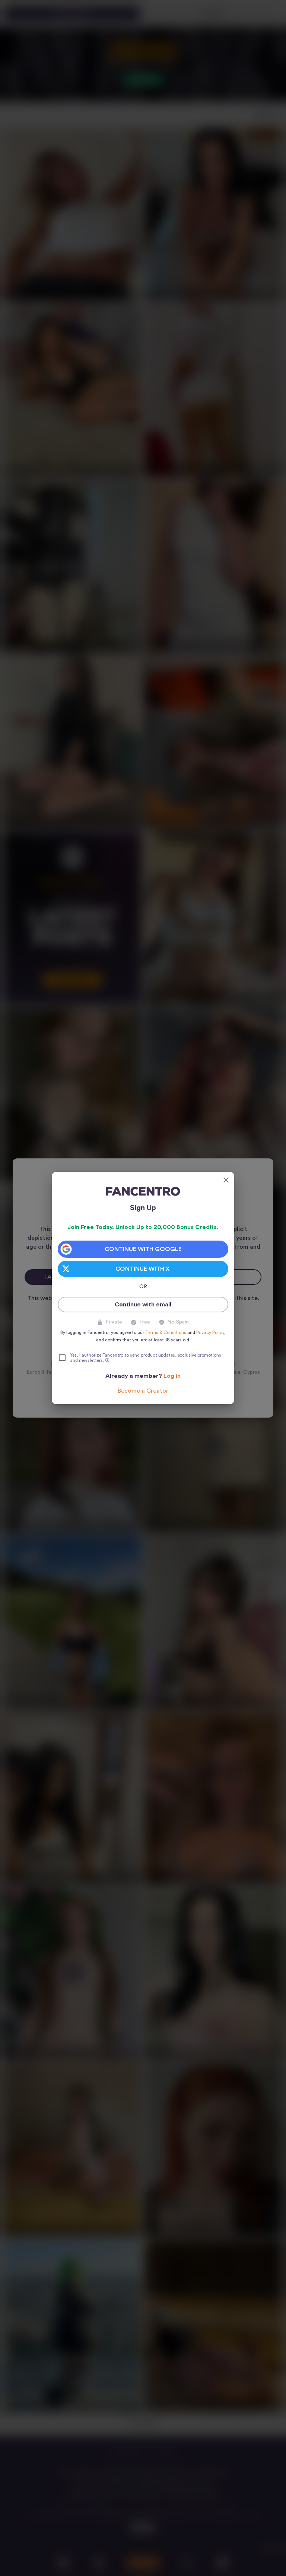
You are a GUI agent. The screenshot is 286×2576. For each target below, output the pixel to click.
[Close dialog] (226, 1180)
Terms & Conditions (166, 1332)
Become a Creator (143, 1391)
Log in (172, 1376)
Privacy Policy (210, 1332)
